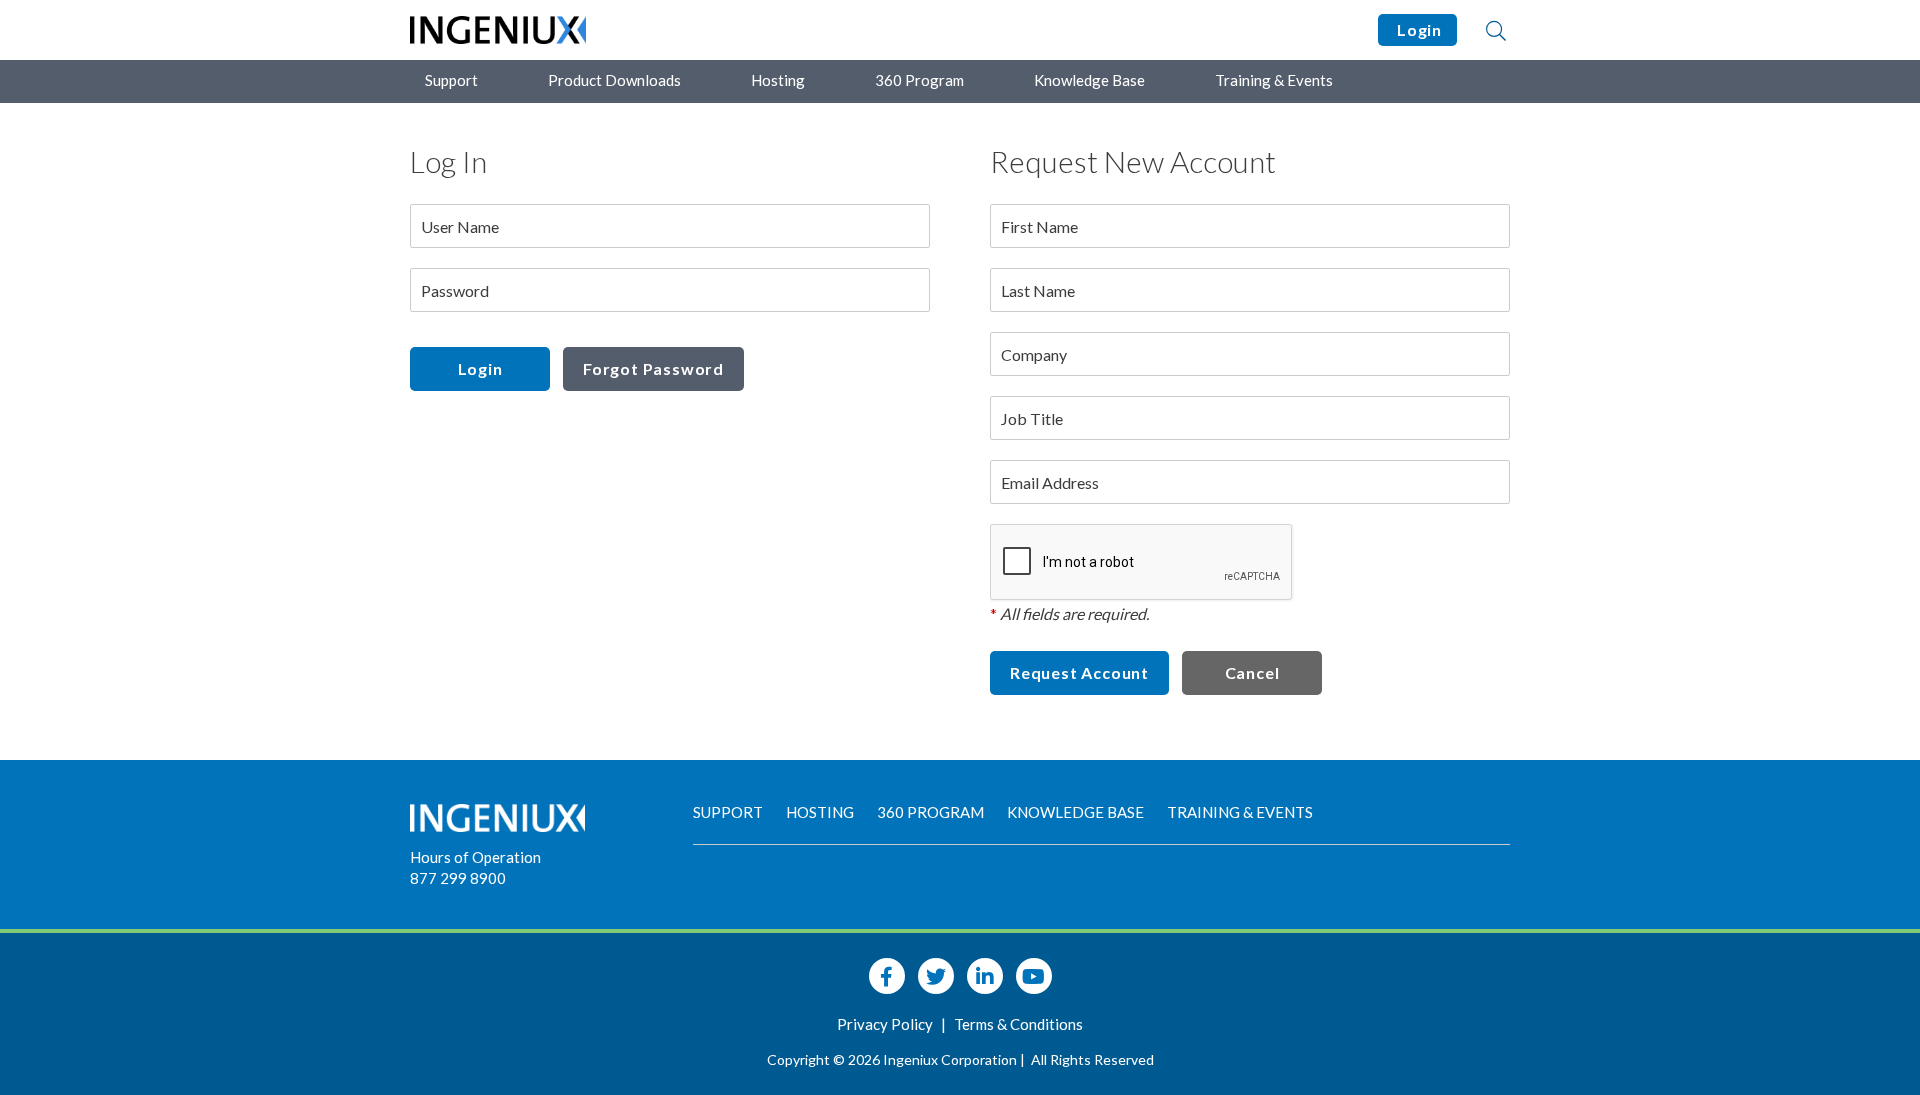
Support (451, 80)
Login (1417, 29)
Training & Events (1274, 80)
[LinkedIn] (985, 976)
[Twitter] (936, 976)
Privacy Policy (886, 1024)
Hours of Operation (475, 857)
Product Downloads (614, 80)
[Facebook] (887, 976)
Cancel (1252, 672)
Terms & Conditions (1018, 1024)
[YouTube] (1034, 976)
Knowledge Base (1089, 80)
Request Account (1079, 672)
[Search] (1496, 30)
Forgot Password (653, 368)
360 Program (919, 80)
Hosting (778, 80)
